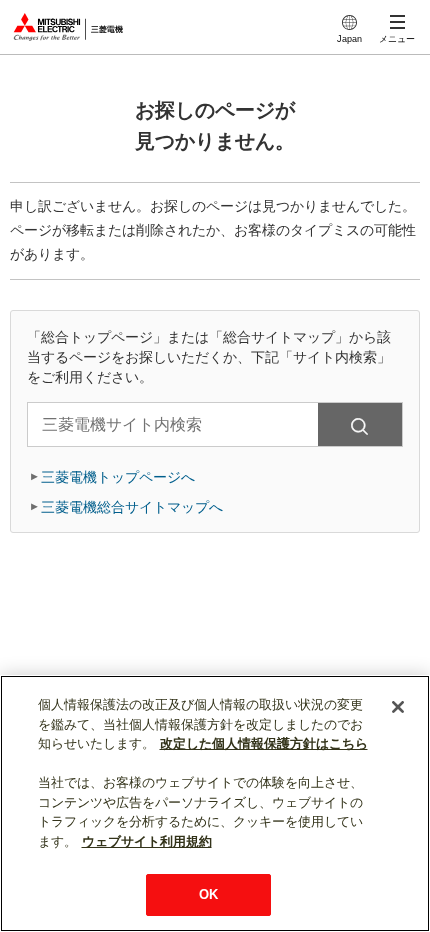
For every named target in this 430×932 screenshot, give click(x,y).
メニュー (397, 39)
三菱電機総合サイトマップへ (132, 507)
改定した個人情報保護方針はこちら (264, 743)
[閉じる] (398, 707)
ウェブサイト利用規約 (147, 841)
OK (208, 894)
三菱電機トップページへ (118, 477)
